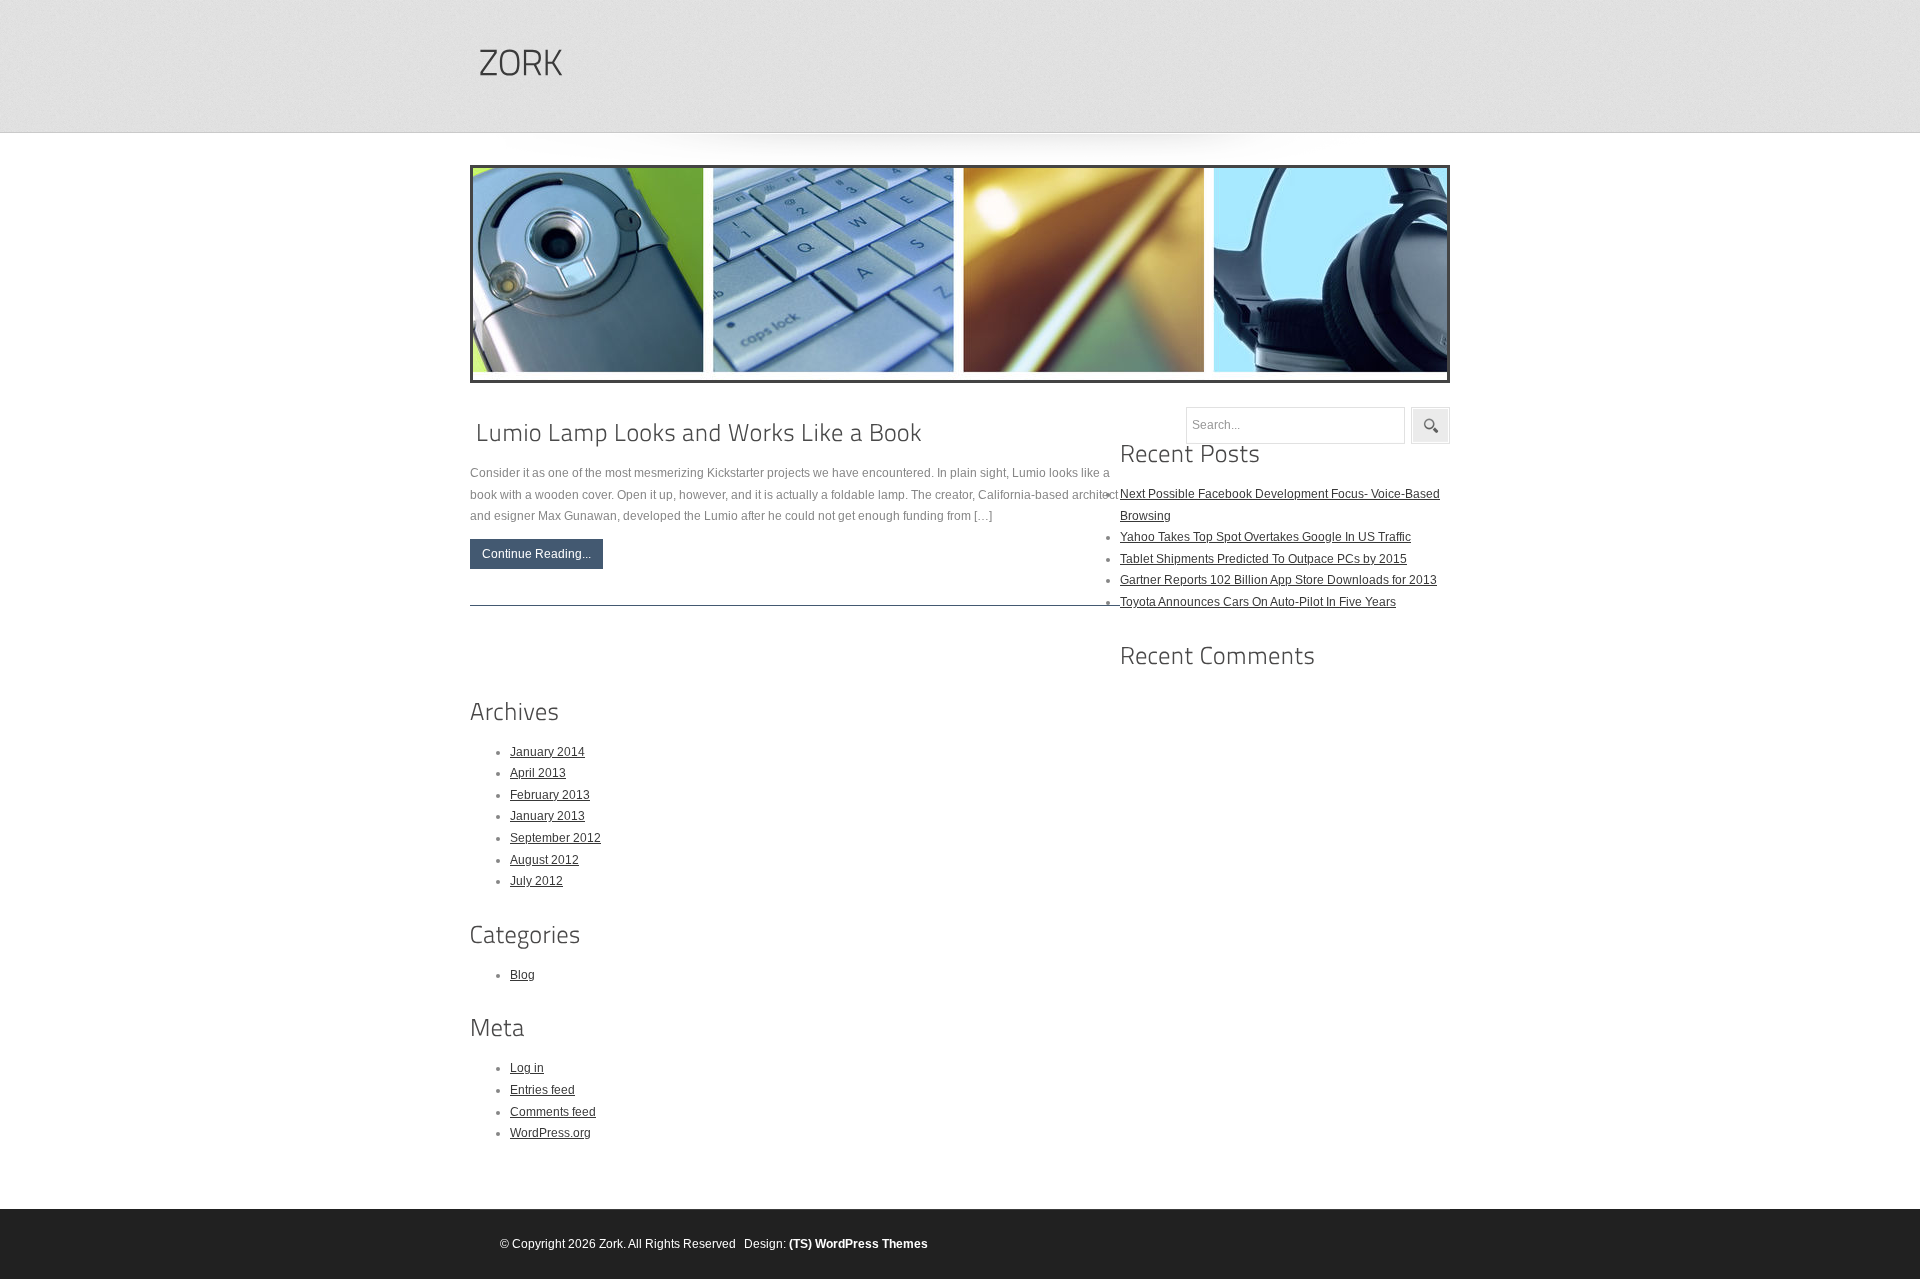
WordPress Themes (871, 1244)
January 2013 (547, 816)
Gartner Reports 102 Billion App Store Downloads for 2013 (1278, 580)
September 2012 (555, 838)
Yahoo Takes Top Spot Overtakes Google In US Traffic (1265, 537)
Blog (522, 975)
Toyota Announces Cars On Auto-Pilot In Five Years (1258, 602)
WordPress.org (550, 1133)
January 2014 (547, 752)
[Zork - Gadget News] (520, 63)
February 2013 (550, 795)
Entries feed (542, 1090)
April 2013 (538, 773)
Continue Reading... (536, 554)
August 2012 (544, 860)
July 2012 (536, 881)
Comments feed (553, 1112)
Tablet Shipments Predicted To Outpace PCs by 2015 (1263, 559)
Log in (527, 1068)
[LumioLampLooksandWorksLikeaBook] (699, 432)
